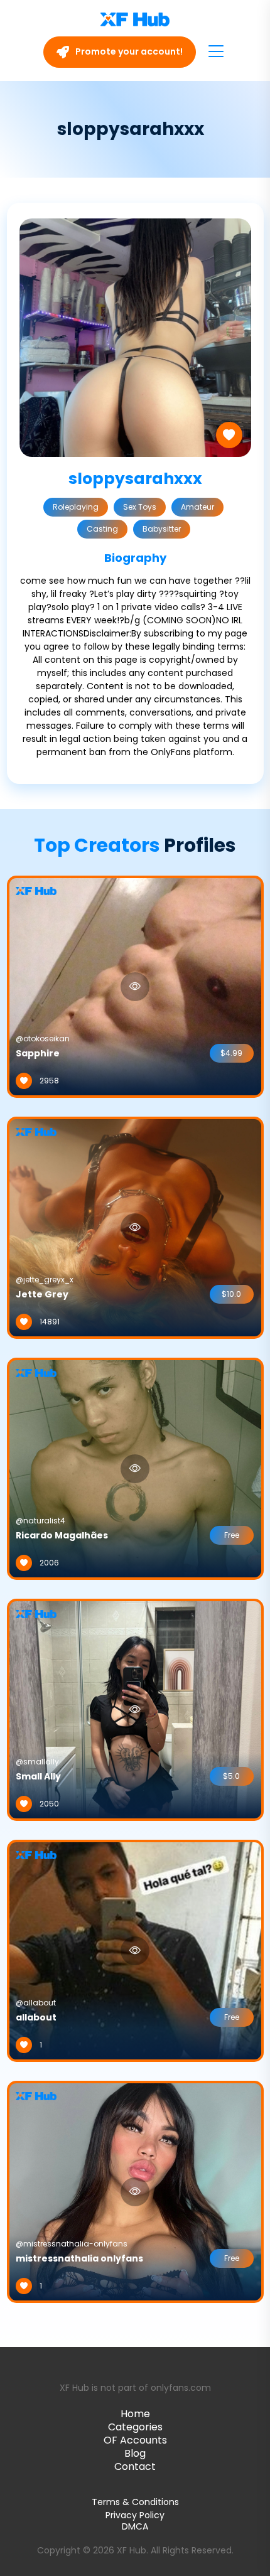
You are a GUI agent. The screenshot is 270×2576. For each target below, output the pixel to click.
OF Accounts (135, 2440)
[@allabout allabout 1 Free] (135, 1950)
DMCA (135, 2527)
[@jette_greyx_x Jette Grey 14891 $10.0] (135, 1227)
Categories (135, 2427)
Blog (135, 2453)
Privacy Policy (135, 2515)
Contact (135, 2466)
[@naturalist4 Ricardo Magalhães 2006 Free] (135, 1468)
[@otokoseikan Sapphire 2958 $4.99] (135, 986)
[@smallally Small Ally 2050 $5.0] (135, 1709)
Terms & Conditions (135, 2502)
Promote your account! (128, 51)
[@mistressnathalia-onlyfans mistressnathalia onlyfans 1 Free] (135, 2191)
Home (135, 2414)
